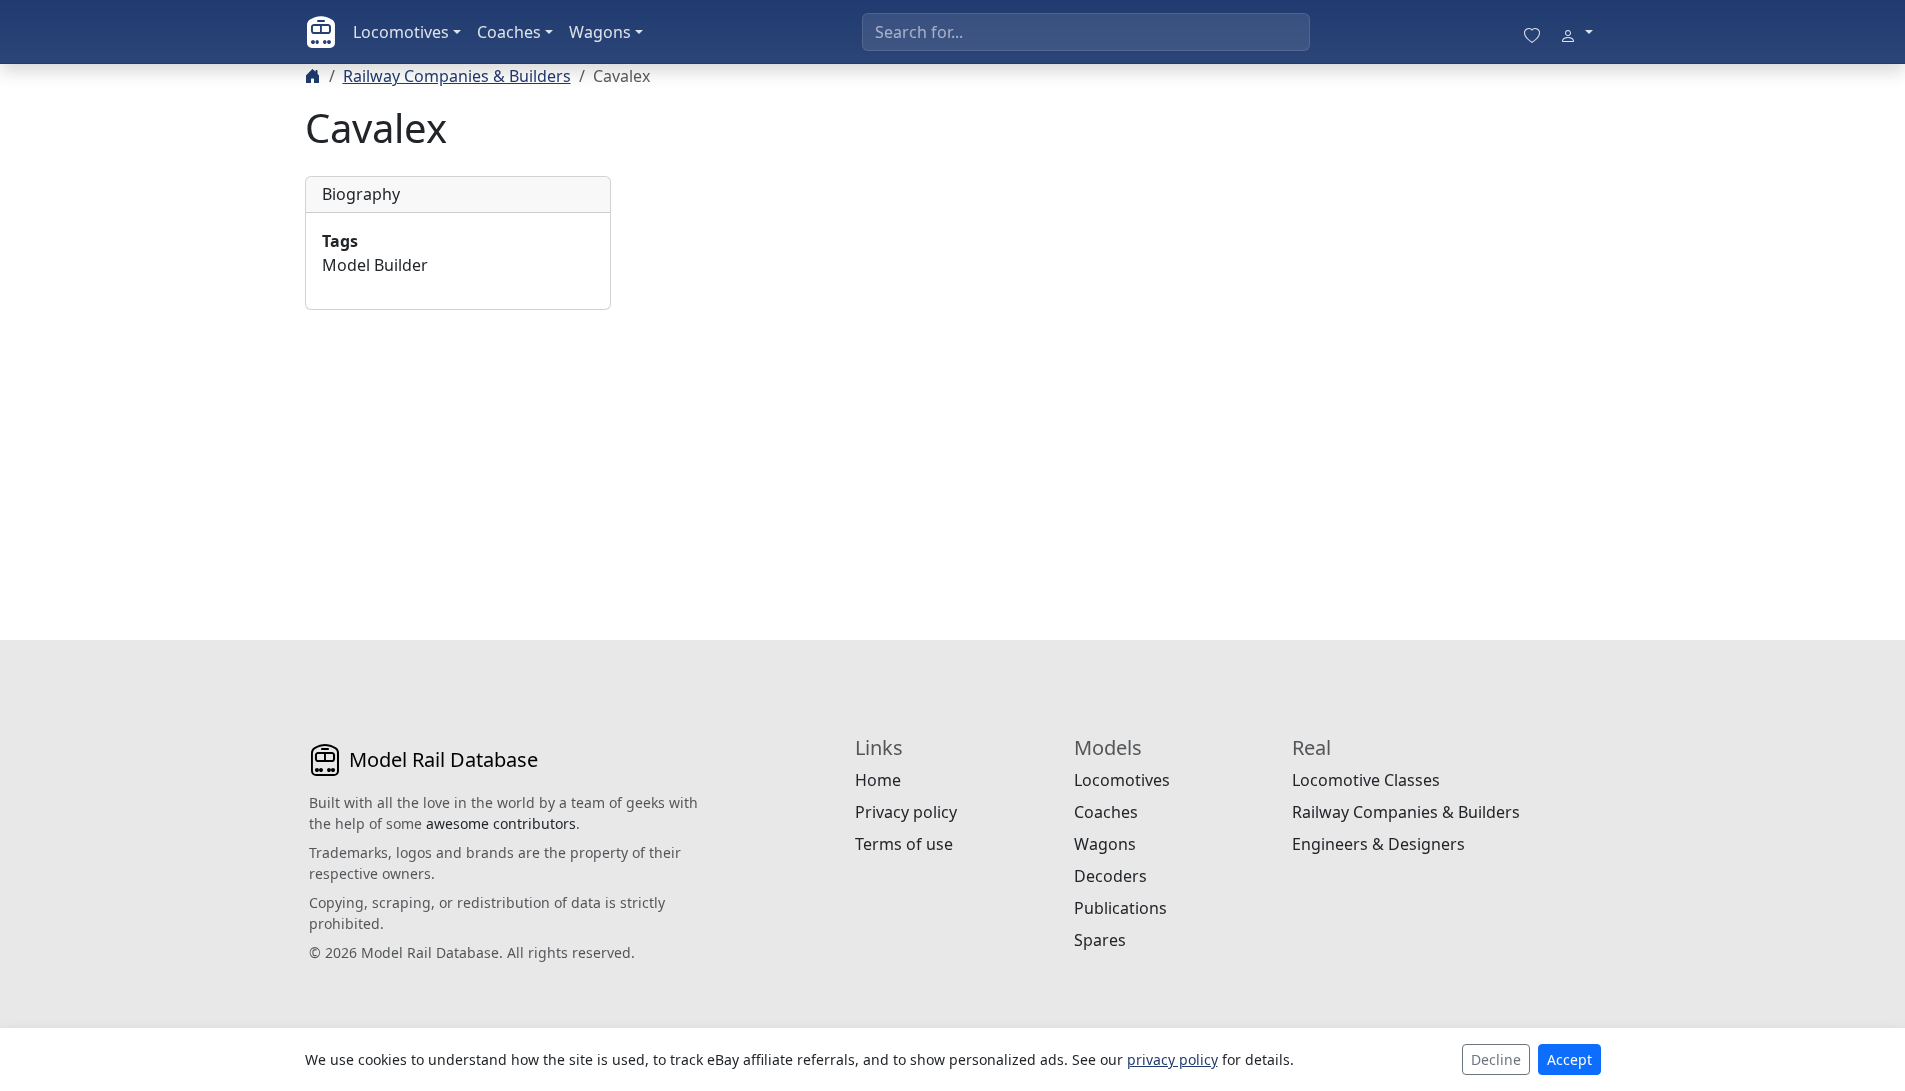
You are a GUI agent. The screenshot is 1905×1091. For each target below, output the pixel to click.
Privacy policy (906, 812)
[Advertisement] (458, 451)
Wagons (600, 32)
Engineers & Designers (1378, 844)
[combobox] (1086, 32)
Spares (1100, 940)
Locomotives (401, 32)
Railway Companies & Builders (457, 76)
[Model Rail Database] (321, 32)
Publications (1120, 908)
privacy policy (1172, 1059)
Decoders (1110, 876)
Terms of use (904, 844)
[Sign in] (1576, 32)
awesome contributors (501, 823)
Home (878, 780)
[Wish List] (1532, 32)
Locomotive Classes (1366, 780)
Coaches (509, 32)
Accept (1569, 1059)
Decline (1496, 1059)
